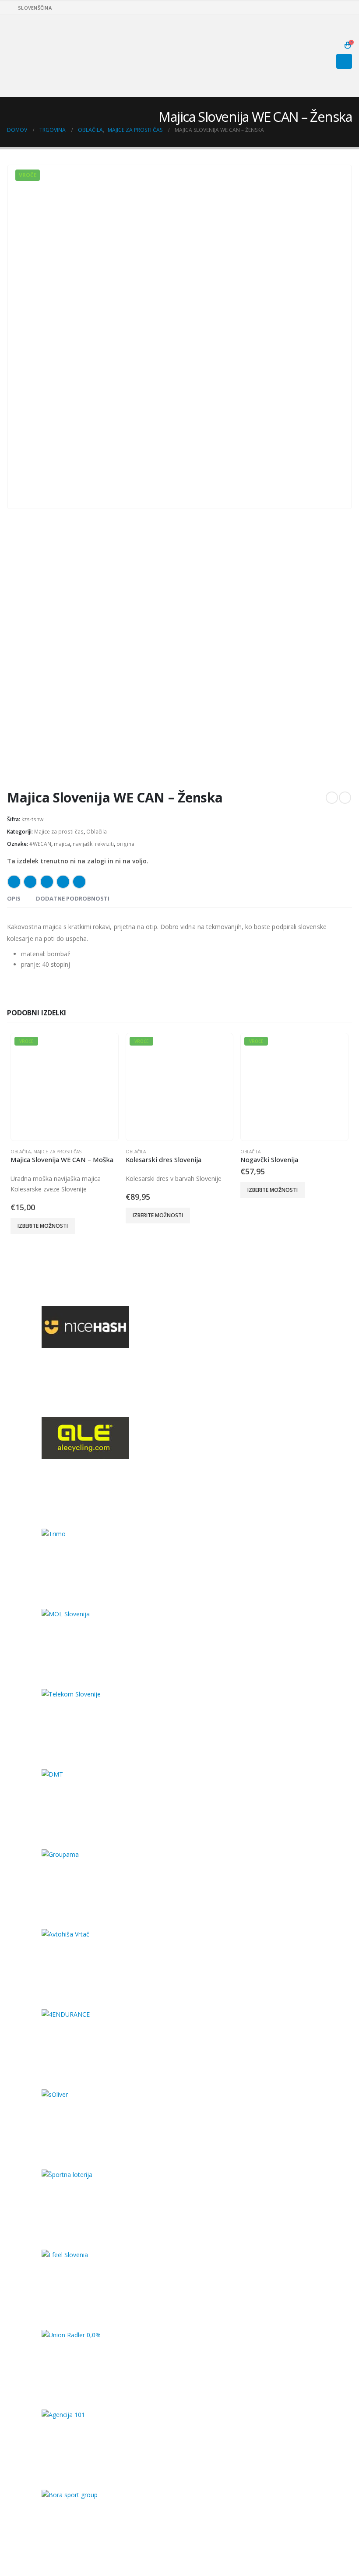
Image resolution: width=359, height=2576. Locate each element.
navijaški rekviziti (93, 844)
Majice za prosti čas (59, 832)
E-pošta (79, 882)
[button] (334, 45)
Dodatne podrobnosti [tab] (73, 898)
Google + (63, 882)
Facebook (14, 882)
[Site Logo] (31, 56)
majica (62, 844)
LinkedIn (47, 882)
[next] (345, 798)
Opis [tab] (14, 898)
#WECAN (40, 844)
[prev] (332, 798)
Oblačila (97, 832)
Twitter (30, 882)
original (126, 844)
